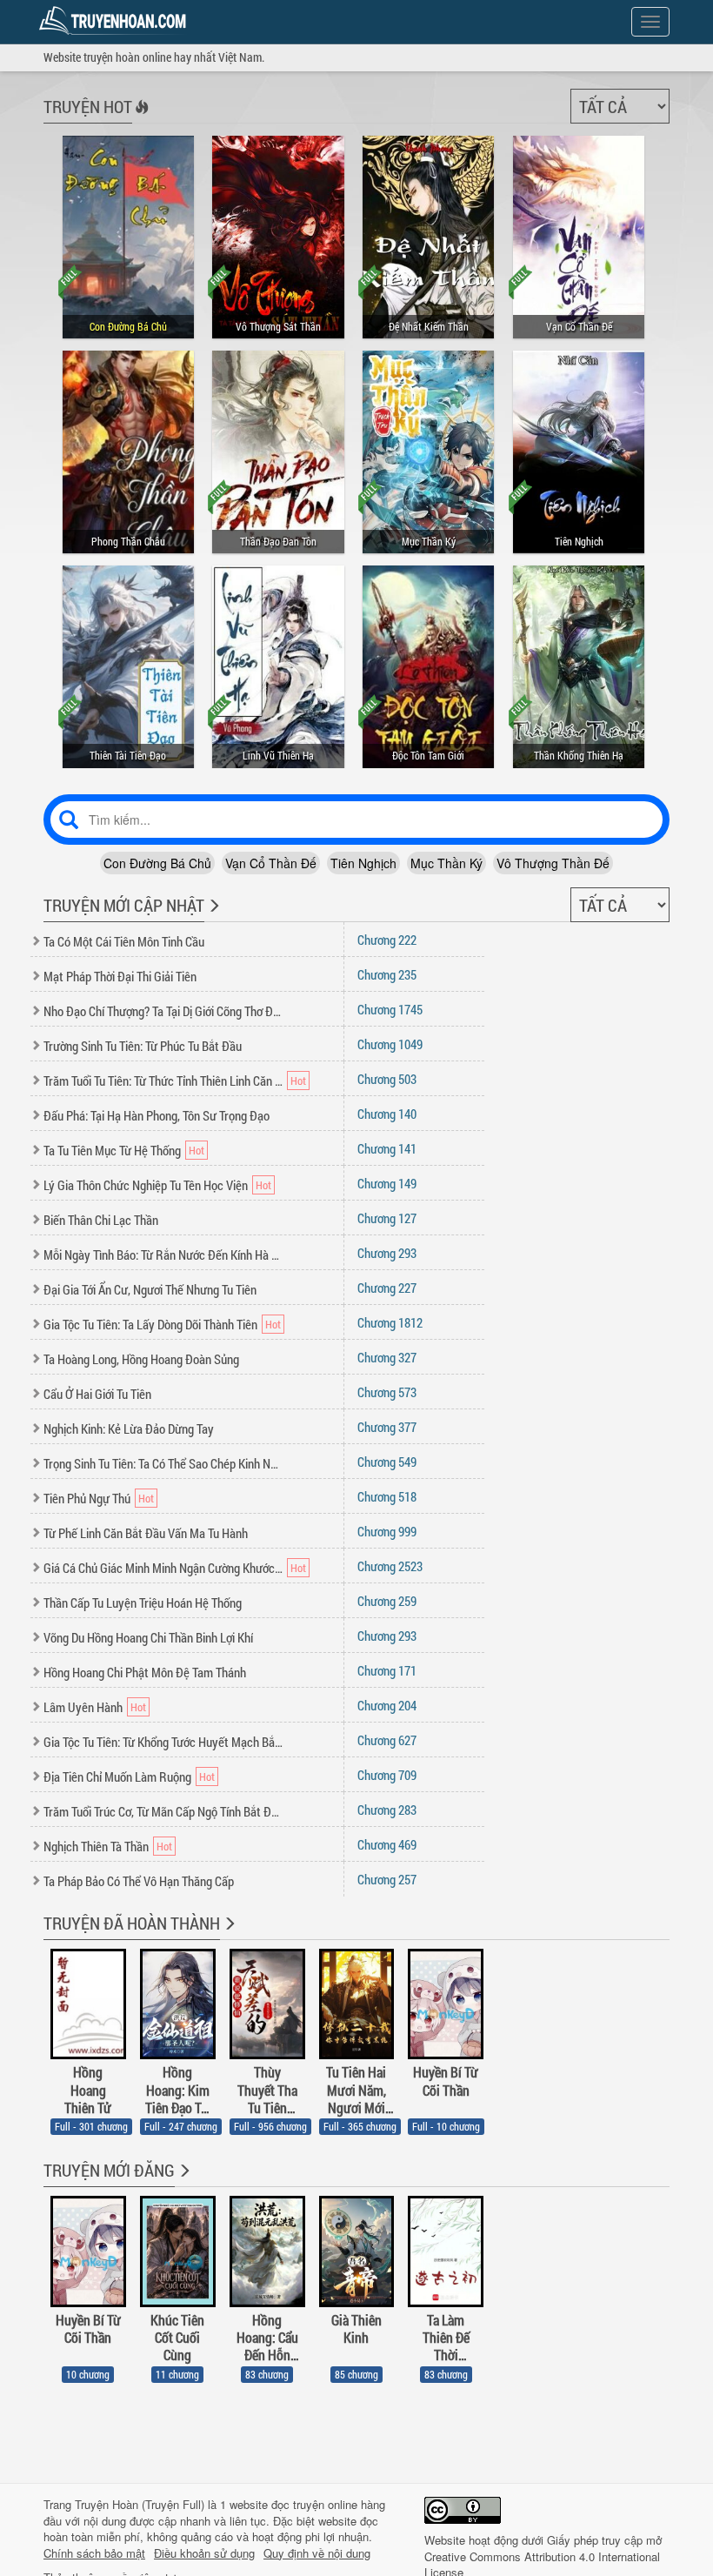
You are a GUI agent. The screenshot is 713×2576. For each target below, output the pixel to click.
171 (387, 1670)
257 (387, 1879)
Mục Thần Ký (446, 863)
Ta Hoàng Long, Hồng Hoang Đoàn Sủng (141, 1359)
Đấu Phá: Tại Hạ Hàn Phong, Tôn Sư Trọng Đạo (157, 1115)
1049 (390, 1044)
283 (387, 1810)
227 (387, 1288)
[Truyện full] (228, 1935)
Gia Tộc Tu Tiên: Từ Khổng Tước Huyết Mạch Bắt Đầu (163, 1742)
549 (387, 1462)
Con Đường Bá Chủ (157, 863)
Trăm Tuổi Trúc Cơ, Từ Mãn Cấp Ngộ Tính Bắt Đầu (163, 1811)
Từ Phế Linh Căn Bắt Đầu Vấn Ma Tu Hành (146, 1533)
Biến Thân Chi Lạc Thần (101, 1220)
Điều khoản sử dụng (204, 2553)
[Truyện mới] (213, 917)
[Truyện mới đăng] (183, 2182)
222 (387, 940)
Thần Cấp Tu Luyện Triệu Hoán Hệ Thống (143, 1602)
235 (387, 974)
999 (387, 1531)
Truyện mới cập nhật (124, 905)
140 (387, 1114)
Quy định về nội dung (317, 2553)
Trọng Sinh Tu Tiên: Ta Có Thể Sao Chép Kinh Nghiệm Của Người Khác (163, 1463)
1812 (390, 1322)
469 (387, 1844)
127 (387, 1218)
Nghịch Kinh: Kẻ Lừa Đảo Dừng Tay (129, 1429)
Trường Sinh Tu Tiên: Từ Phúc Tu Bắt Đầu (143, 1046)
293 (387, 1253)
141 (387, 1148)
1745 (390, 1009)
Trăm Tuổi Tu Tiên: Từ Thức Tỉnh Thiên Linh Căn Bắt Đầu (163, 1081)
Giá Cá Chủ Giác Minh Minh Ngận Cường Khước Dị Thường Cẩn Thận (163, 1568)
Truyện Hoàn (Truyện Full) (140, 2504)
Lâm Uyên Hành (83, 1707)
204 (387, 1705)
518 (387, 1496)
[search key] (356, 820)
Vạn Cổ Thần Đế (271, 863)
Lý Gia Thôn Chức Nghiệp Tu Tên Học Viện (146, 1185)
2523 (390, 1566)
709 (387, 1775)
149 (387, 1183)
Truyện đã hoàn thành (132, 1923)
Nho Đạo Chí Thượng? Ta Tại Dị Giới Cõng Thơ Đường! (163, 1011)
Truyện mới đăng (109, 2170)
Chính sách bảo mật (94, 2553)
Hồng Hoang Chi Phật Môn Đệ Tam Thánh (145, 1672)
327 (387, 1357)
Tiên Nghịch (363, 863)
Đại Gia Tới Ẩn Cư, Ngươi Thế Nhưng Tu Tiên (150, 1289)
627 (387, 1740)
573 (387, 1392)
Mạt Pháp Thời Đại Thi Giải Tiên (120, 976)
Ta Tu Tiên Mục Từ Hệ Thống (112, 1150)
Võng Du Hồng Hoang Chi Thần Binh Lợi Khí (148, 1637)
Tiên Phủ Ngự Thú (87, 1498)
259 (387, 1601)
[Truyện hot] (140, 118)
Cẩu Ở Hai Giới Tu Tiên (97, 1394)
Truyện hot (88, 106)
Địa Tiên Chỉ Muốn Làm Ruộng (117, 1776)
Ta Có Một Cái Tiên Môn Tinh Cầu (124, 941)
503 (387, 1079)
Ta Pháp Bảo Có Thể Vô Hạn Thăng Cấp (139, 1881)
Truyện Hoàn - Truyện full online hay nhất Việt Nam (116, 21)
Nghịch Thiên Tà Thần (96, 1846)
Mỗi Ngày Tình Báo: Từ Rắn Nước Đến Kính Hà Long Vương (163, 1255)
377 (387, 1427)
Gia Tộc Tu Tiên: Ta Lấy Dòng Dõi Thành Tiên (150, 1324)
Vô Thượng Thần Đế (553, 863)
